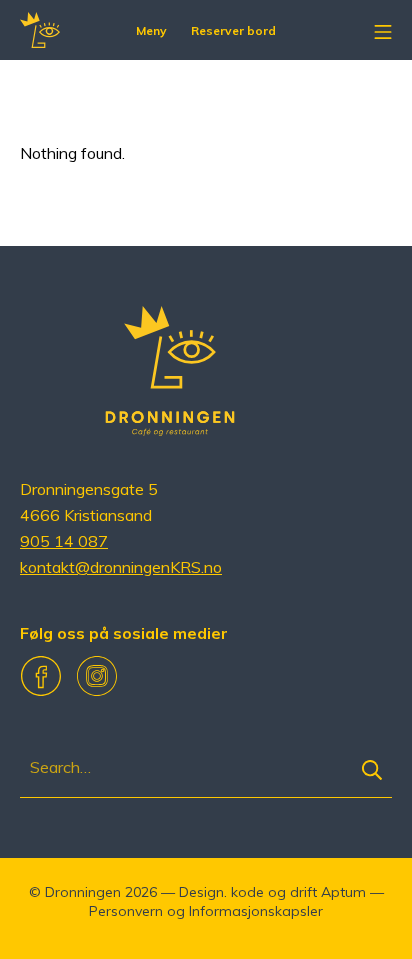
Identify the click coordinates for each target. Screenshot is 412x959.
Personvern (126, 911)
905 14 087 (64, 541)
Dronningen (83, 892)
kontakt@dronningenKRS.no (121, 567)
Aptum (343, 892)
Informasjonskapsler (256, 911)
